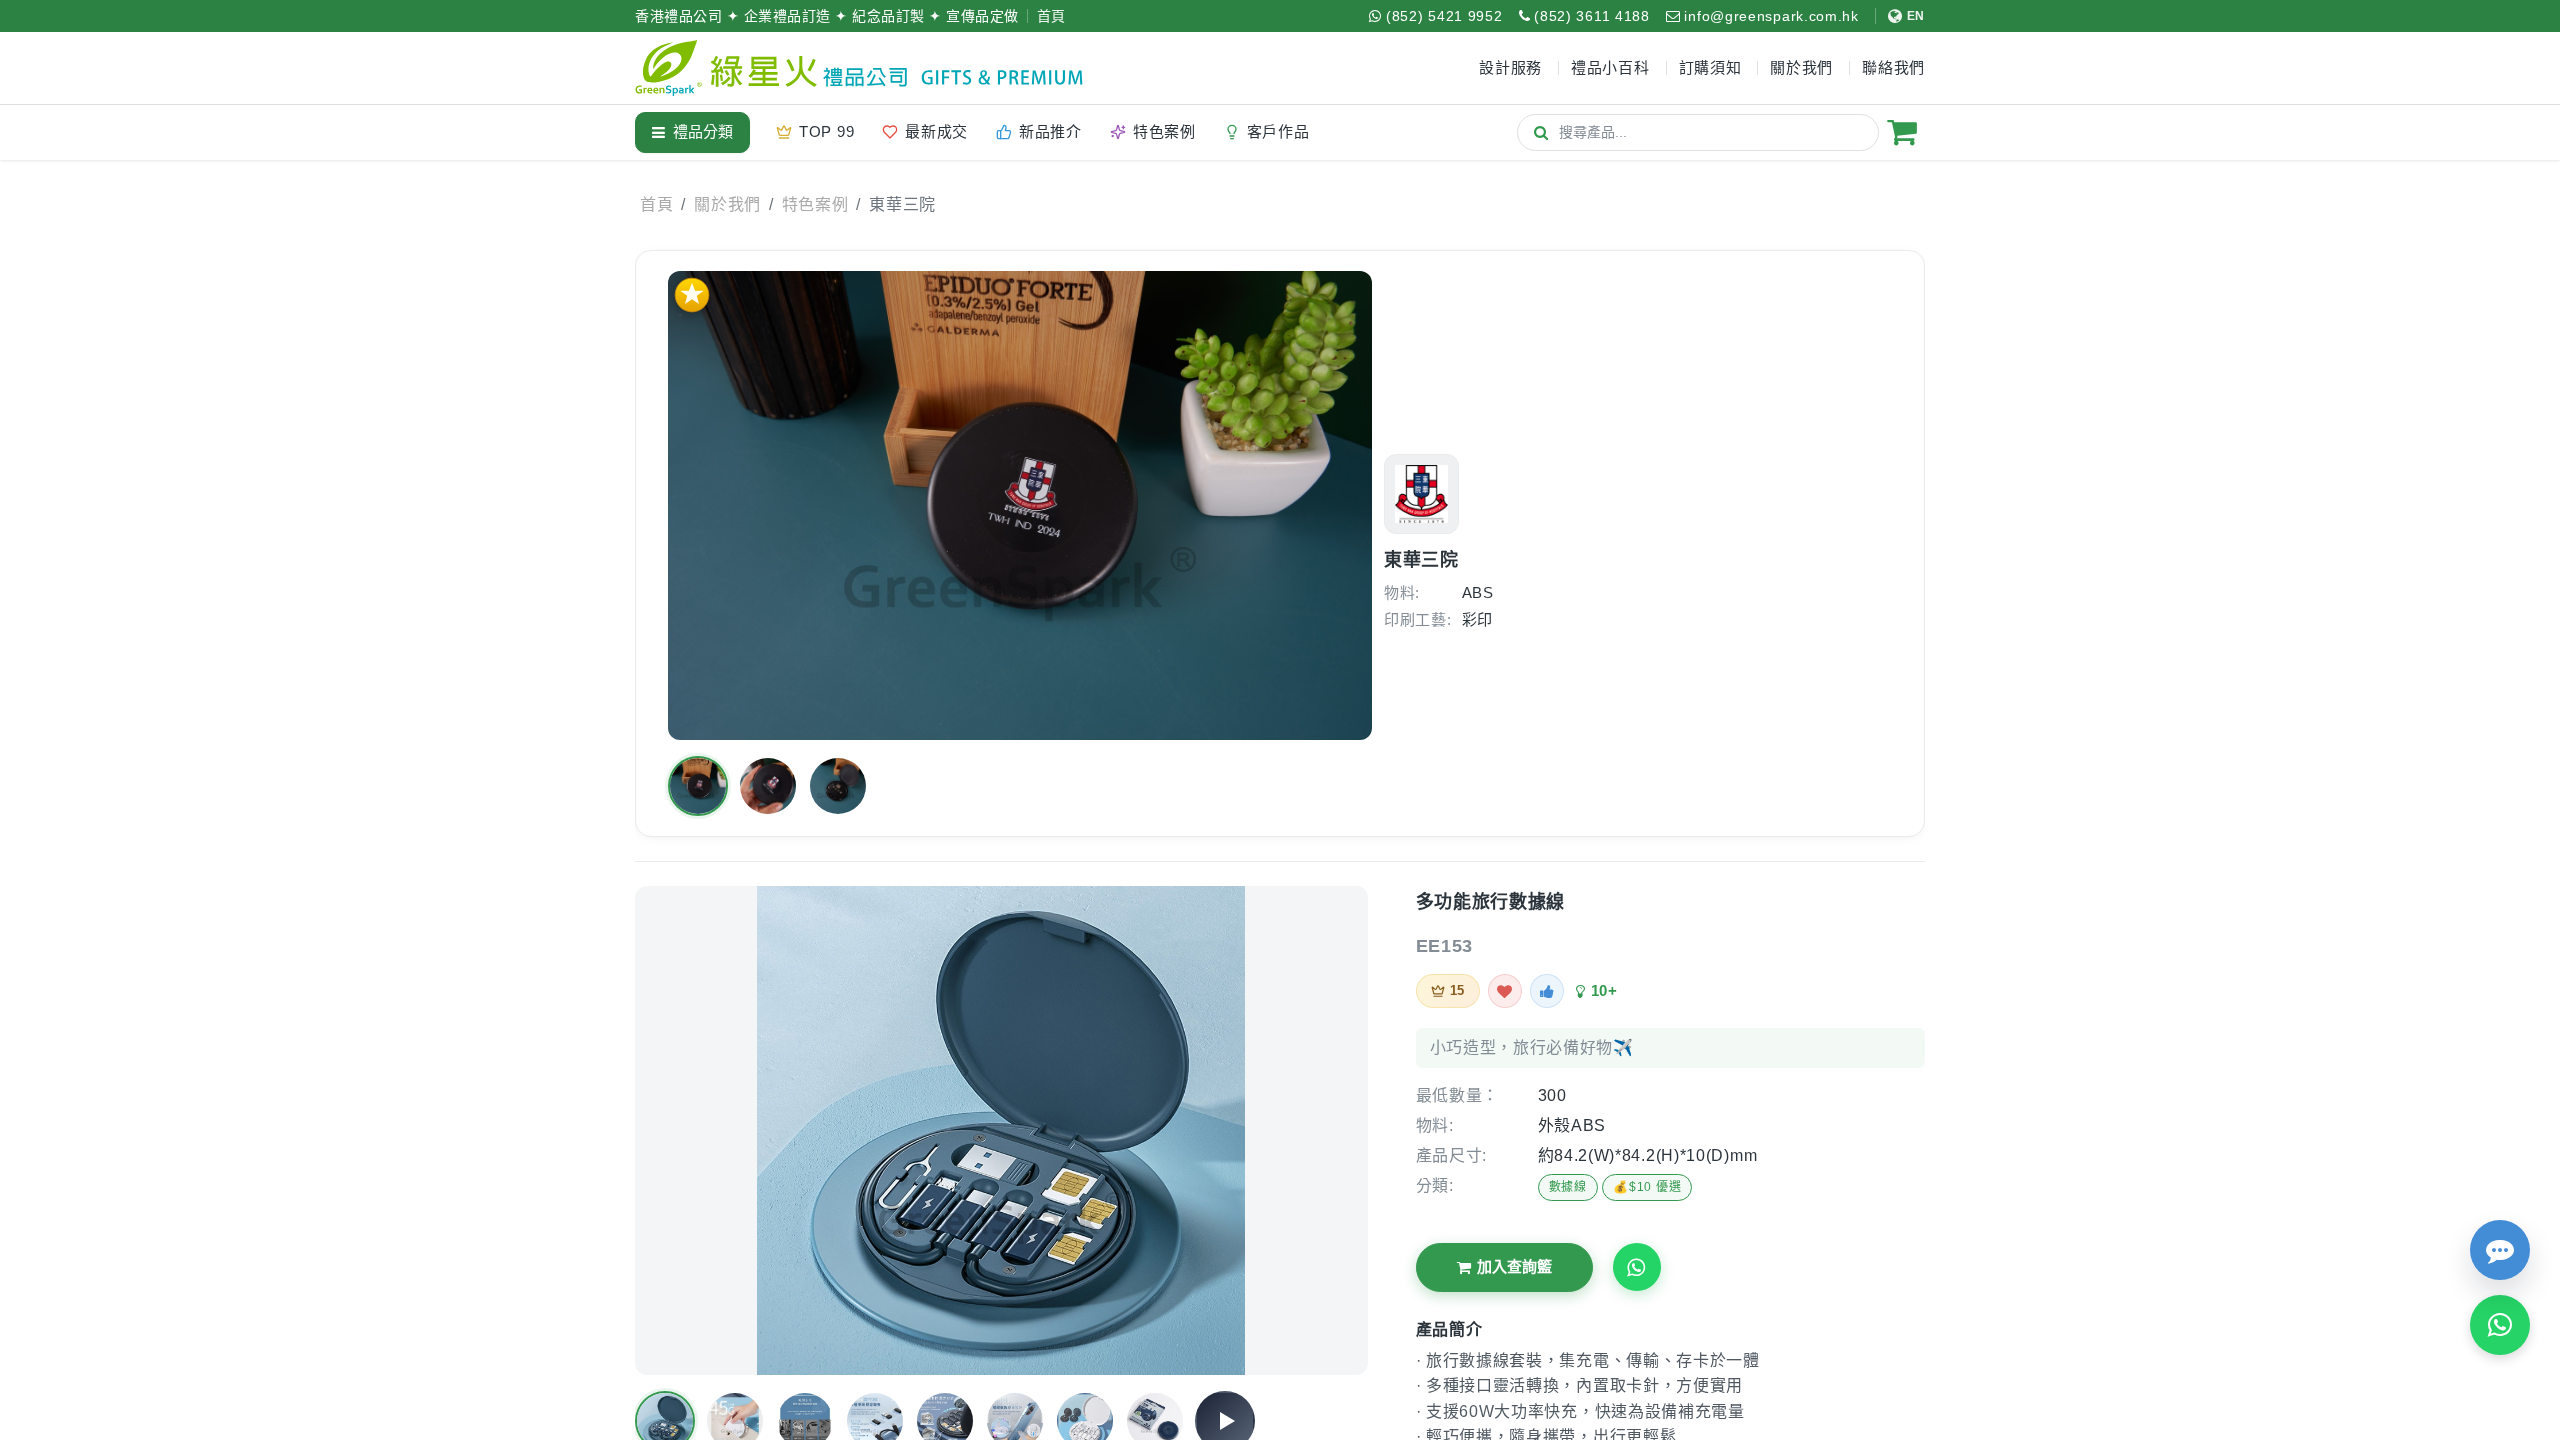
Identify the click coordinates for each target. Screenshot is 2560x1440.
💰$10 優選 (1647, 1187)
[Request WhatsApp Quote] (1637, 1267)
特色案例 (815, 204)
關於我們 (727, 204)
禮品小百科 (1610, 67)
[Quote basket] (1902, 132)
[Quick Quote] (2500, 1250)
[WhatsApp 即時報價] (2500, 1325)
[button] (698, 786)
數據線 (1568, 1187)
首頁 (1051, 16)
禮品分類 (703, 131)
